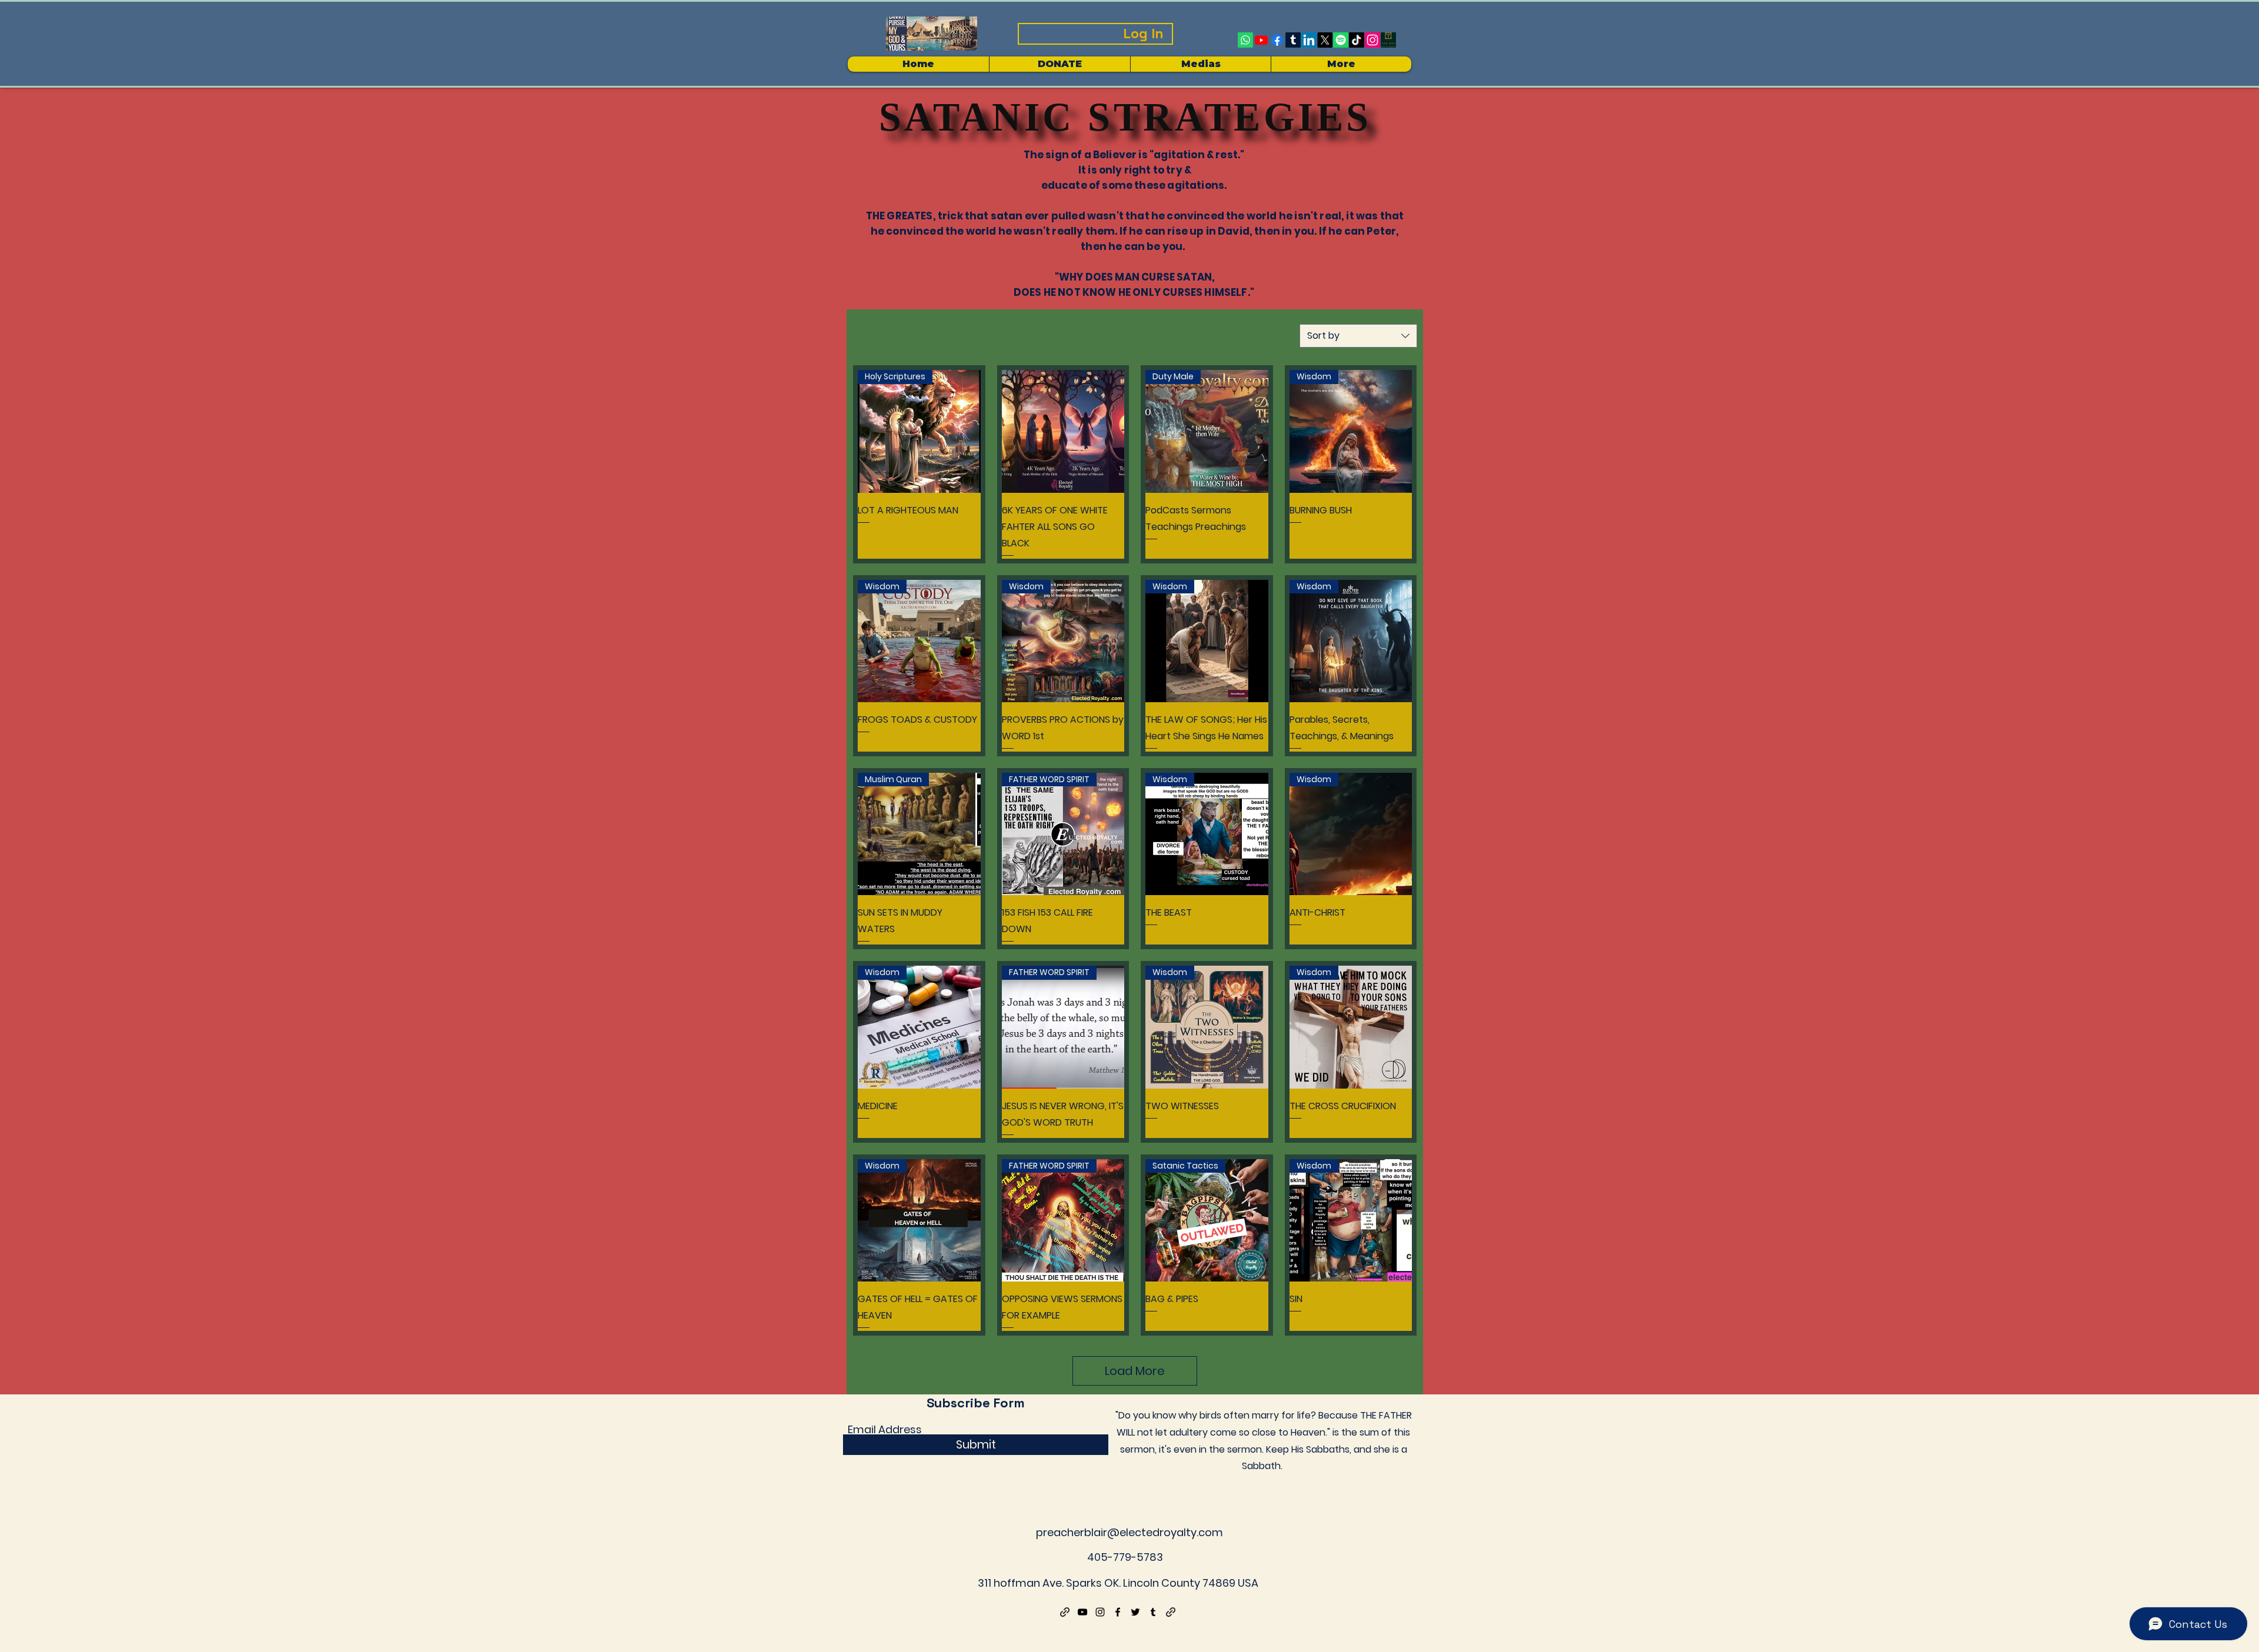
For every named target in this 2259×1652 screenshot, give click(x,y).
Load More (1135, 1371)
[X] (1325, 40)
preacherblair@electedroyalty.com (1129, 1532)
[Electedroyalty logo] (1388, 40)
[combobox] (1358, 336)
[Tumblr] (1293, 40)
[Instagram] (1372, 40)
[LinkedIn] (1309, 40)
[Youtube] (1261, 40)
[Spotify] (1341, 40)
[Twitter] (1135, 1612)
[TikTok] (1357, 40)
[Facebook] (1277, 40)
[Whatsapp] (1245, 40)
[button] (1200, 64)
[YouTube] (1082, 1612)
